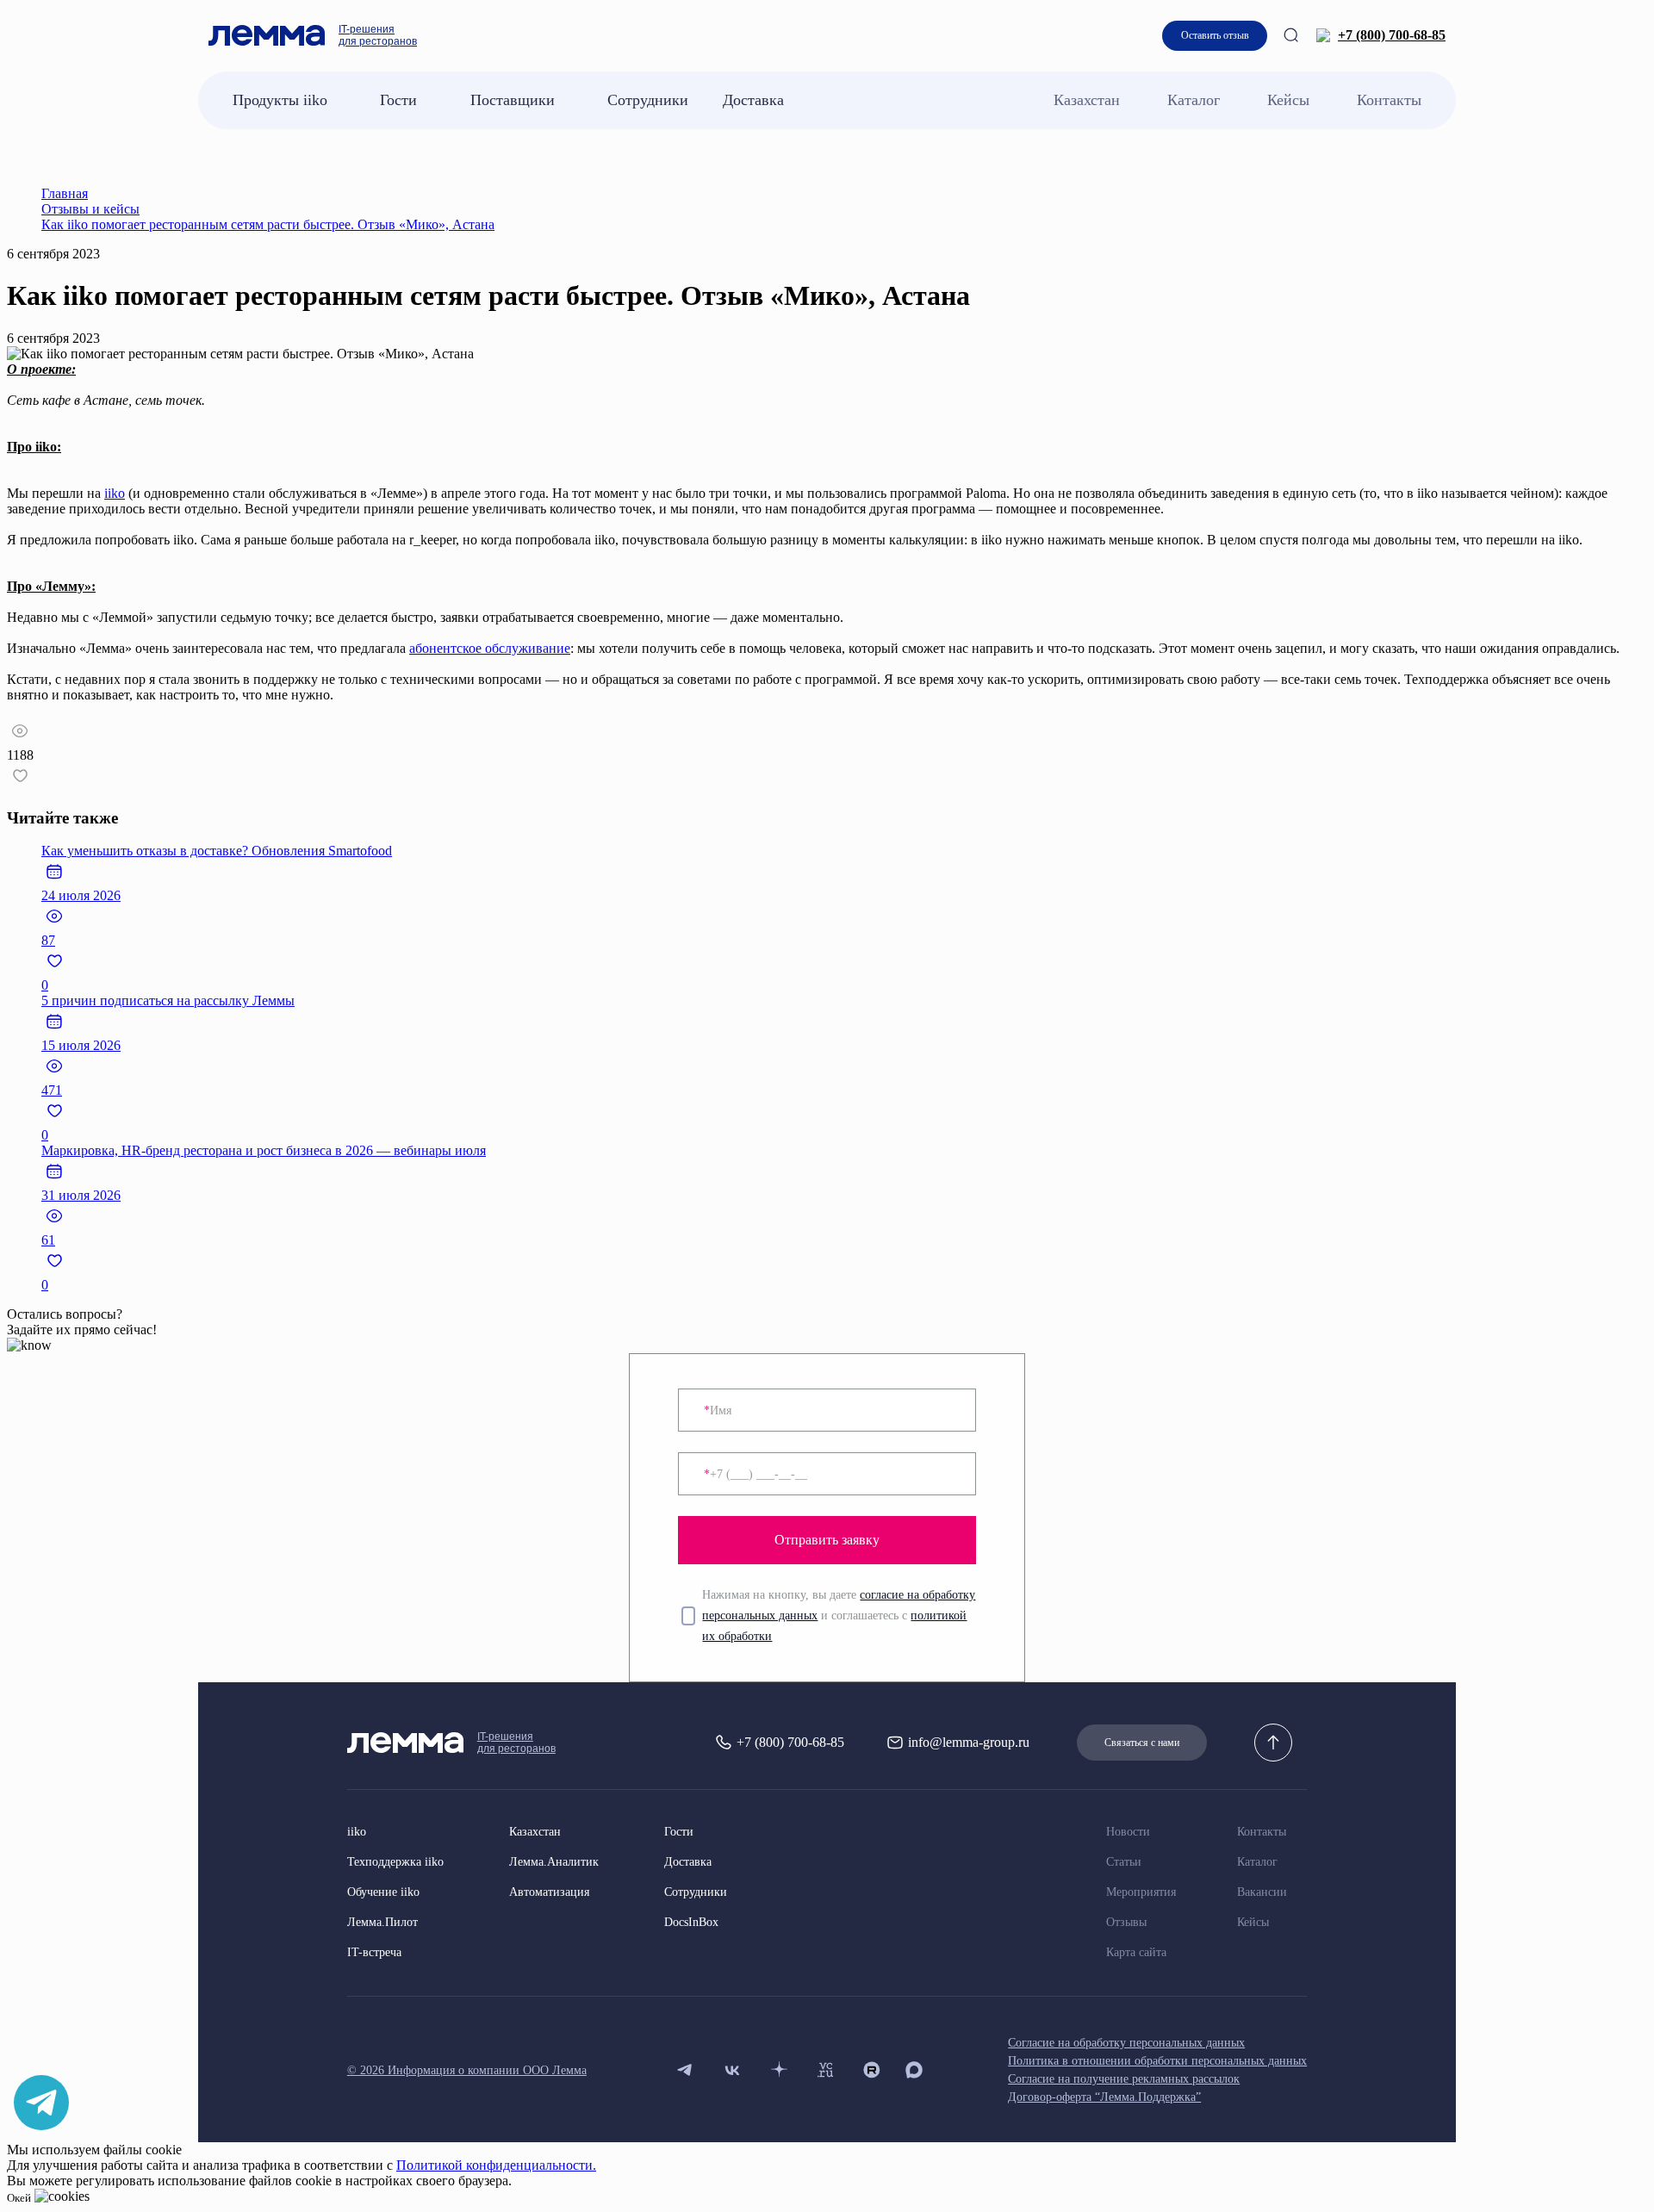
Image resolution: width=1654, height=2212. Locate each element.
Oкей (19, 2198)
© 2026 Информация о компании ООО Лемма (467, 2070)
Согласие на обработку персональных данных (1126, 2043)
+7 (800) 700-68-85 (1392, 35)
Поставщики (513, 100)
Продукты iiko (280, 100)
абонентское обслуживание (490, 648)
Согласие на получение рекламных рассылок (1124, 2079)
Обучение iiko (383, 1892)
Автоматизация (549, 1892)
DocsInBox (691, 1922)
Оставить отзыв (1215, 35)
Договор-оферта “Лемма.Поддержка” (1104, 2097)
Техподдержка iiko (395, 1862)
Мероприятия (1141, 1892)
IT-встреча (374, 1952)
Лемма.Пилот (382, 1922)
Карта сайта (1136, 1952)
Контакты (1389, 100)
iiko (115, 493)
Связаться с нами (1142, 1743)
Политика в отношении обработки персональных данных (1157, 2061)
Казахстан (1087, 100)
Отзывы (1126, 1922)
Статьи (1124, 1862)
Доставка (753, 100)
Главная (65, 193)
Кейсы (1288, 100)
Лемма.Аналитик (554, 1862)
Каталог (1194, 100)
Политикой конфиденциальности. (496, 2165)
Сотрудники (648, 100)
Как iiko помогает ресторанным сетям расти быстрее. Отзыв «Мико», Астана (268, 224)
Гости (398, 100)
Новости (1128, 1832)
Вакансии (1262, 1892)
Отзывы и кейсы (90, 209)
